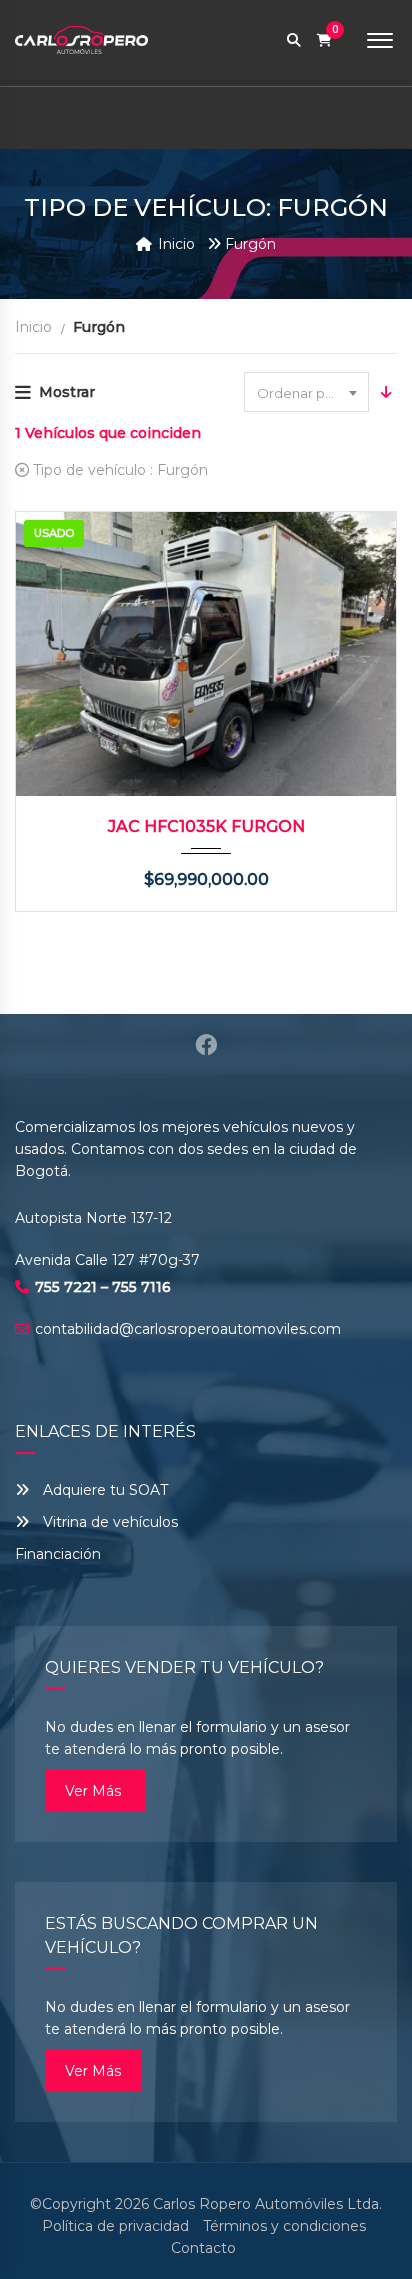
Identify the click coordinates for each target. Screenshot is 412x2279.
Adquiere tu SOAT (105, 1490)
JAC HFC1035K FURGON (206, 826)
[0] (324, 40)
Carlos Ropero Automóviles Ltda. (267, 2204)
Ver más (95, 1791)
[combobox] (306, 392)
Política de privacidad (115, 2226)
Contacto (203, 2248)
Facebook (206, 1045)
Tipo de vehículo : (118, 470)
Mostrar (67, 392)
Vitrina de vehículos (108, 1522)
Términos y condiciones (284, 2226)
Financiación (58, 1554)
